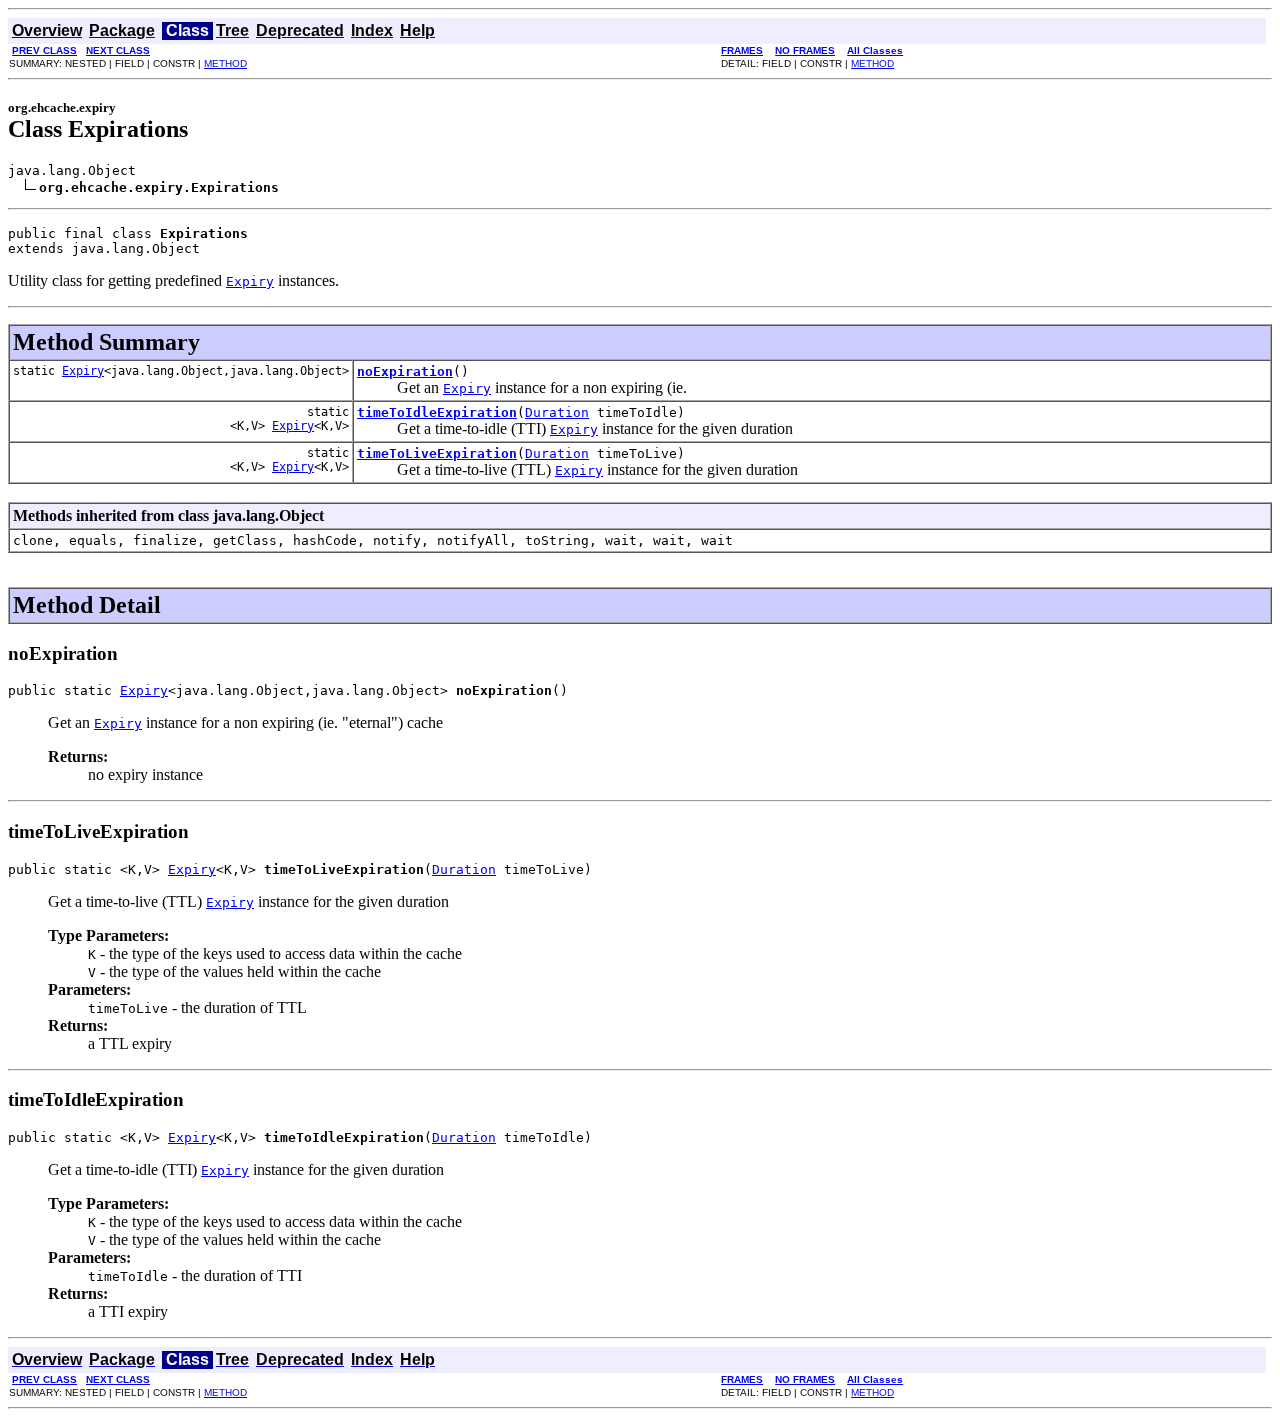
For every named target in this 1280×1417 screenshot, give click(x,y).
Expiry (83, 371)
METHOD (225, 63)
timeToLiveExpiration (437, 453)
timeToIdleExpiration (437, 412)
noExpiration (405, 371)
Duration (557, 412)
